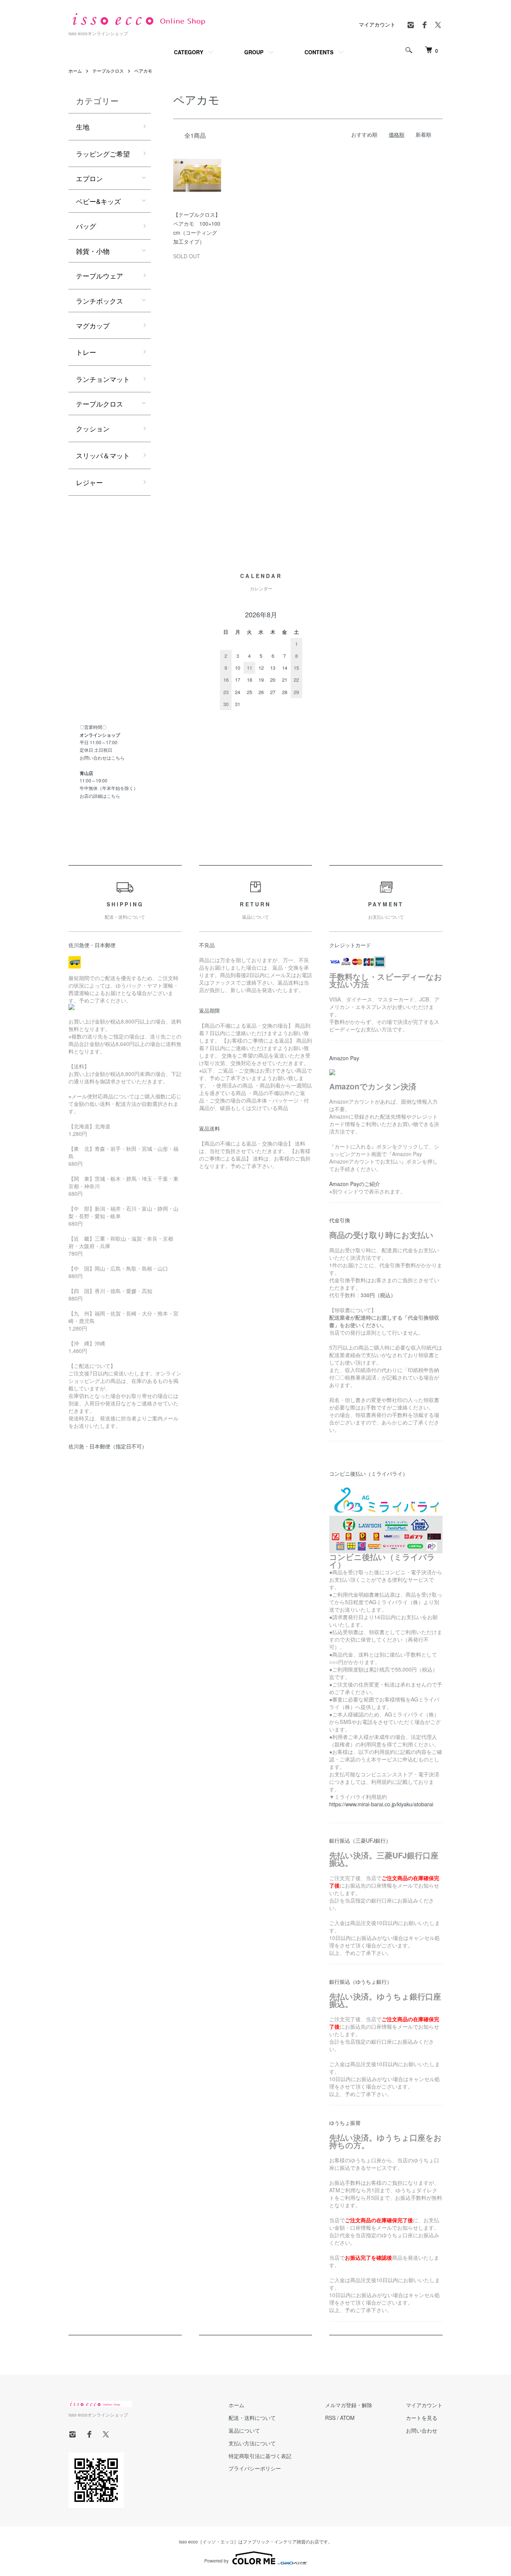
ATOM (347, 2418)
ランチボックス (100, 301)
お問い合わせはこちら (102, 758)
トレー (86, 352)
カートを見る (422, 2418)
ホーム (75, 71)
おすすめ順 (364, 134)
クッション (93, 428)
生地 (83, 127)
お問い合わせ (422, 2430)
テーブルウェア (100, 276)
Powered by (216, 2560)
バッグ (86, 226)
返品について (244, 2430)
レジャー (89, 482)
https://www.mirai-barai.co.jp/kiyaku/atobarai (381, 1804)
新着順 (423, 134)
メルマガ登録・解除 (349, 2405)
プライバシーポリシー (255, 2468)
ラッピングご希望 (103, 153)
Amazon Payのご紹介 (355, 1184)
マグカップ (93, 325)
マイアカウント (377, 24)
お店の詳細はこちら (100, 796)
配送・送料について (252, 2418)
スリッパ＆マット (103, 455)
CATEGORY (189, 52)
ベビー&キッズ (98, 201)
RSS (330, 2418)
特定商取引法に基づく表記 (260, 2456)
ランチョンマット (103, 379)
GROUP (254, 52)
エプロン (89, 178)
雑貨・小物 (93, 251)
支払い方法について (252, 2443)
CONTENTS (319, 52)
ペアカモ (143, 71)
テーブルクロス (108, 71)
